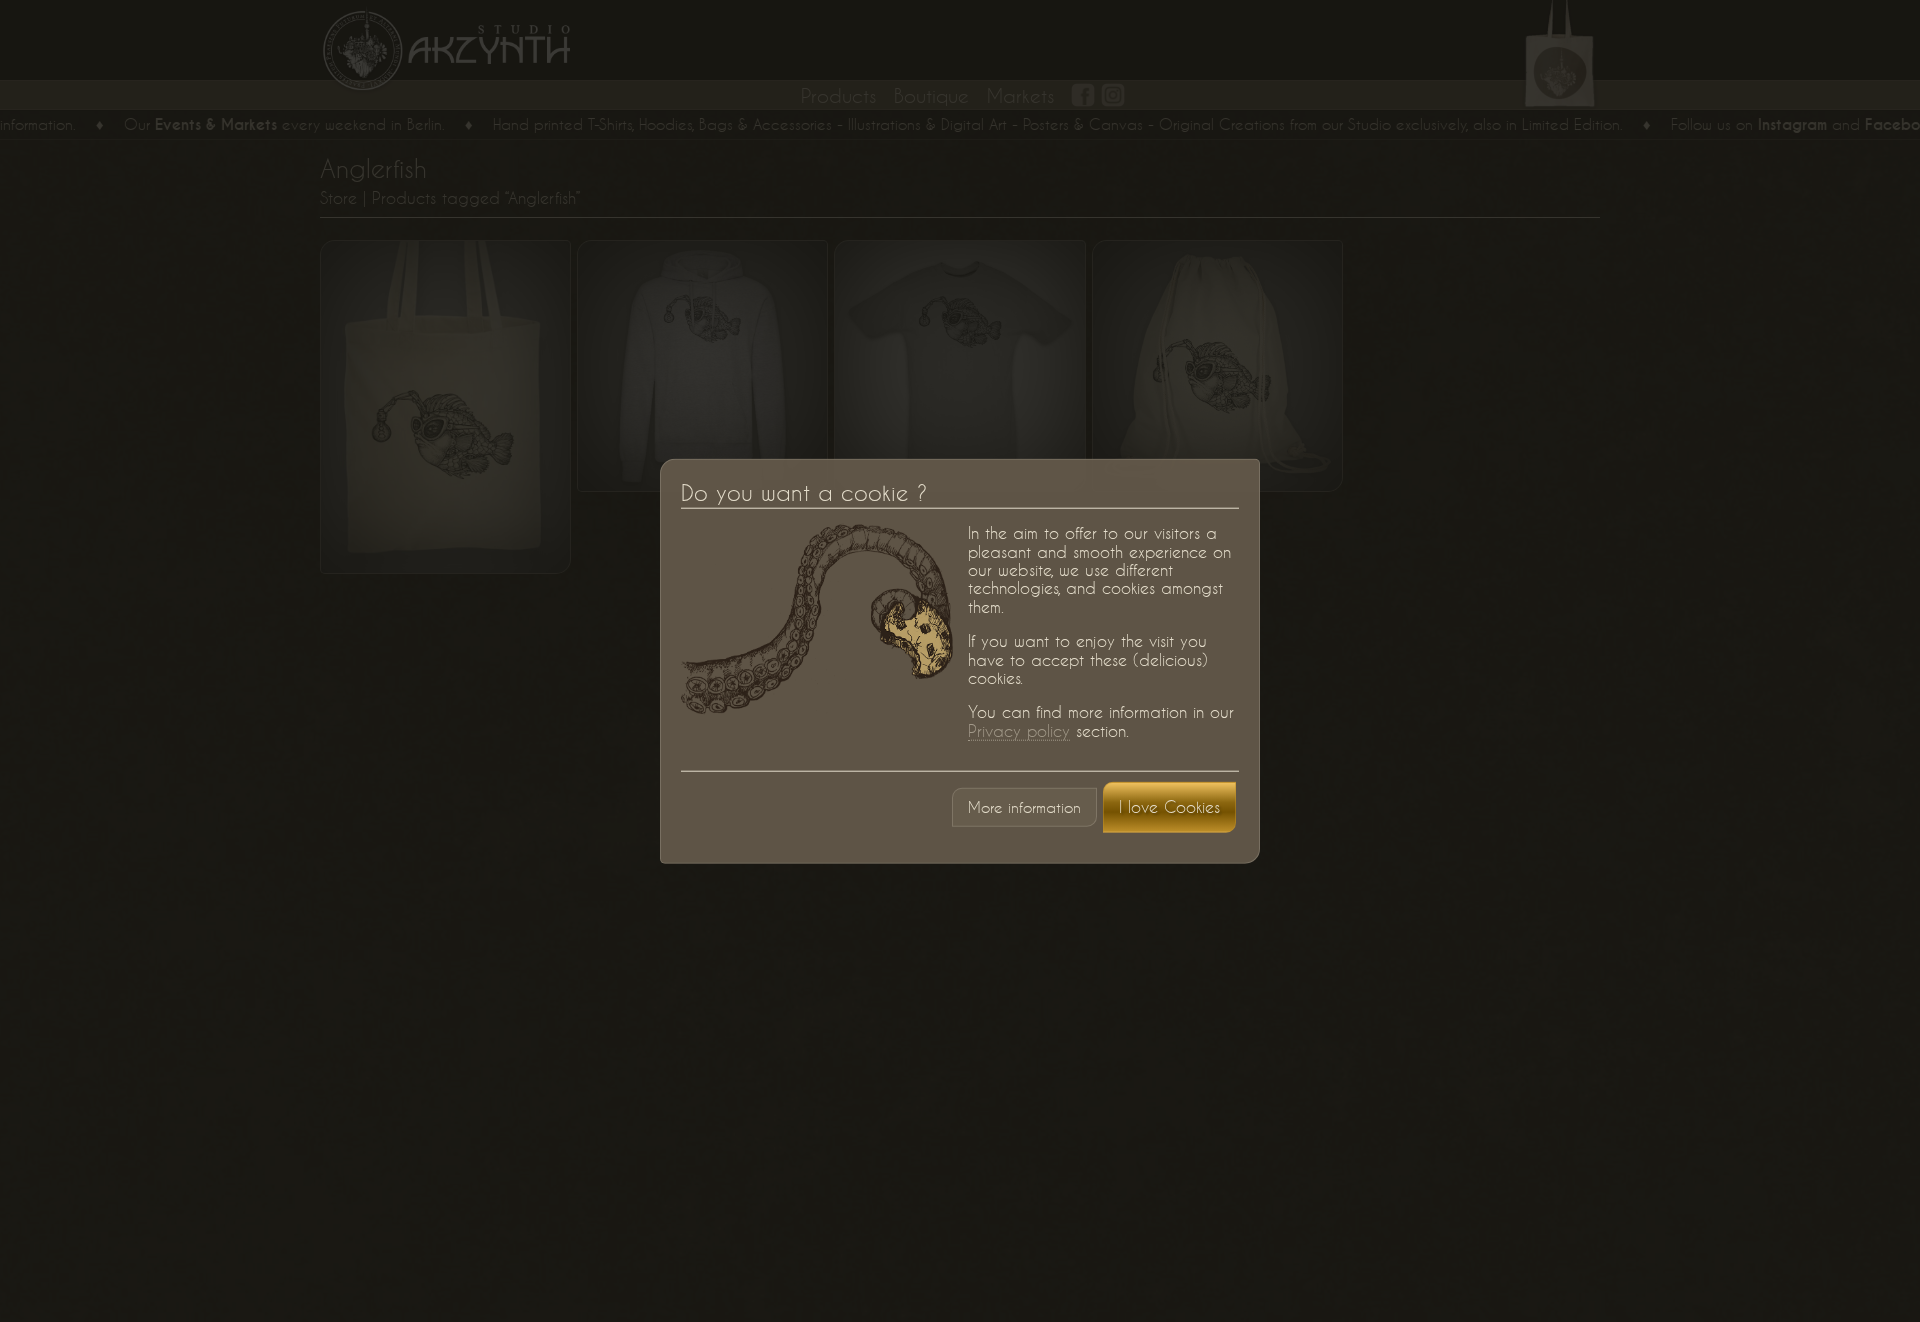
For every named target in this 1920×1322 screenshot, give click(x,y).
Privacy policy (1019, 730)
